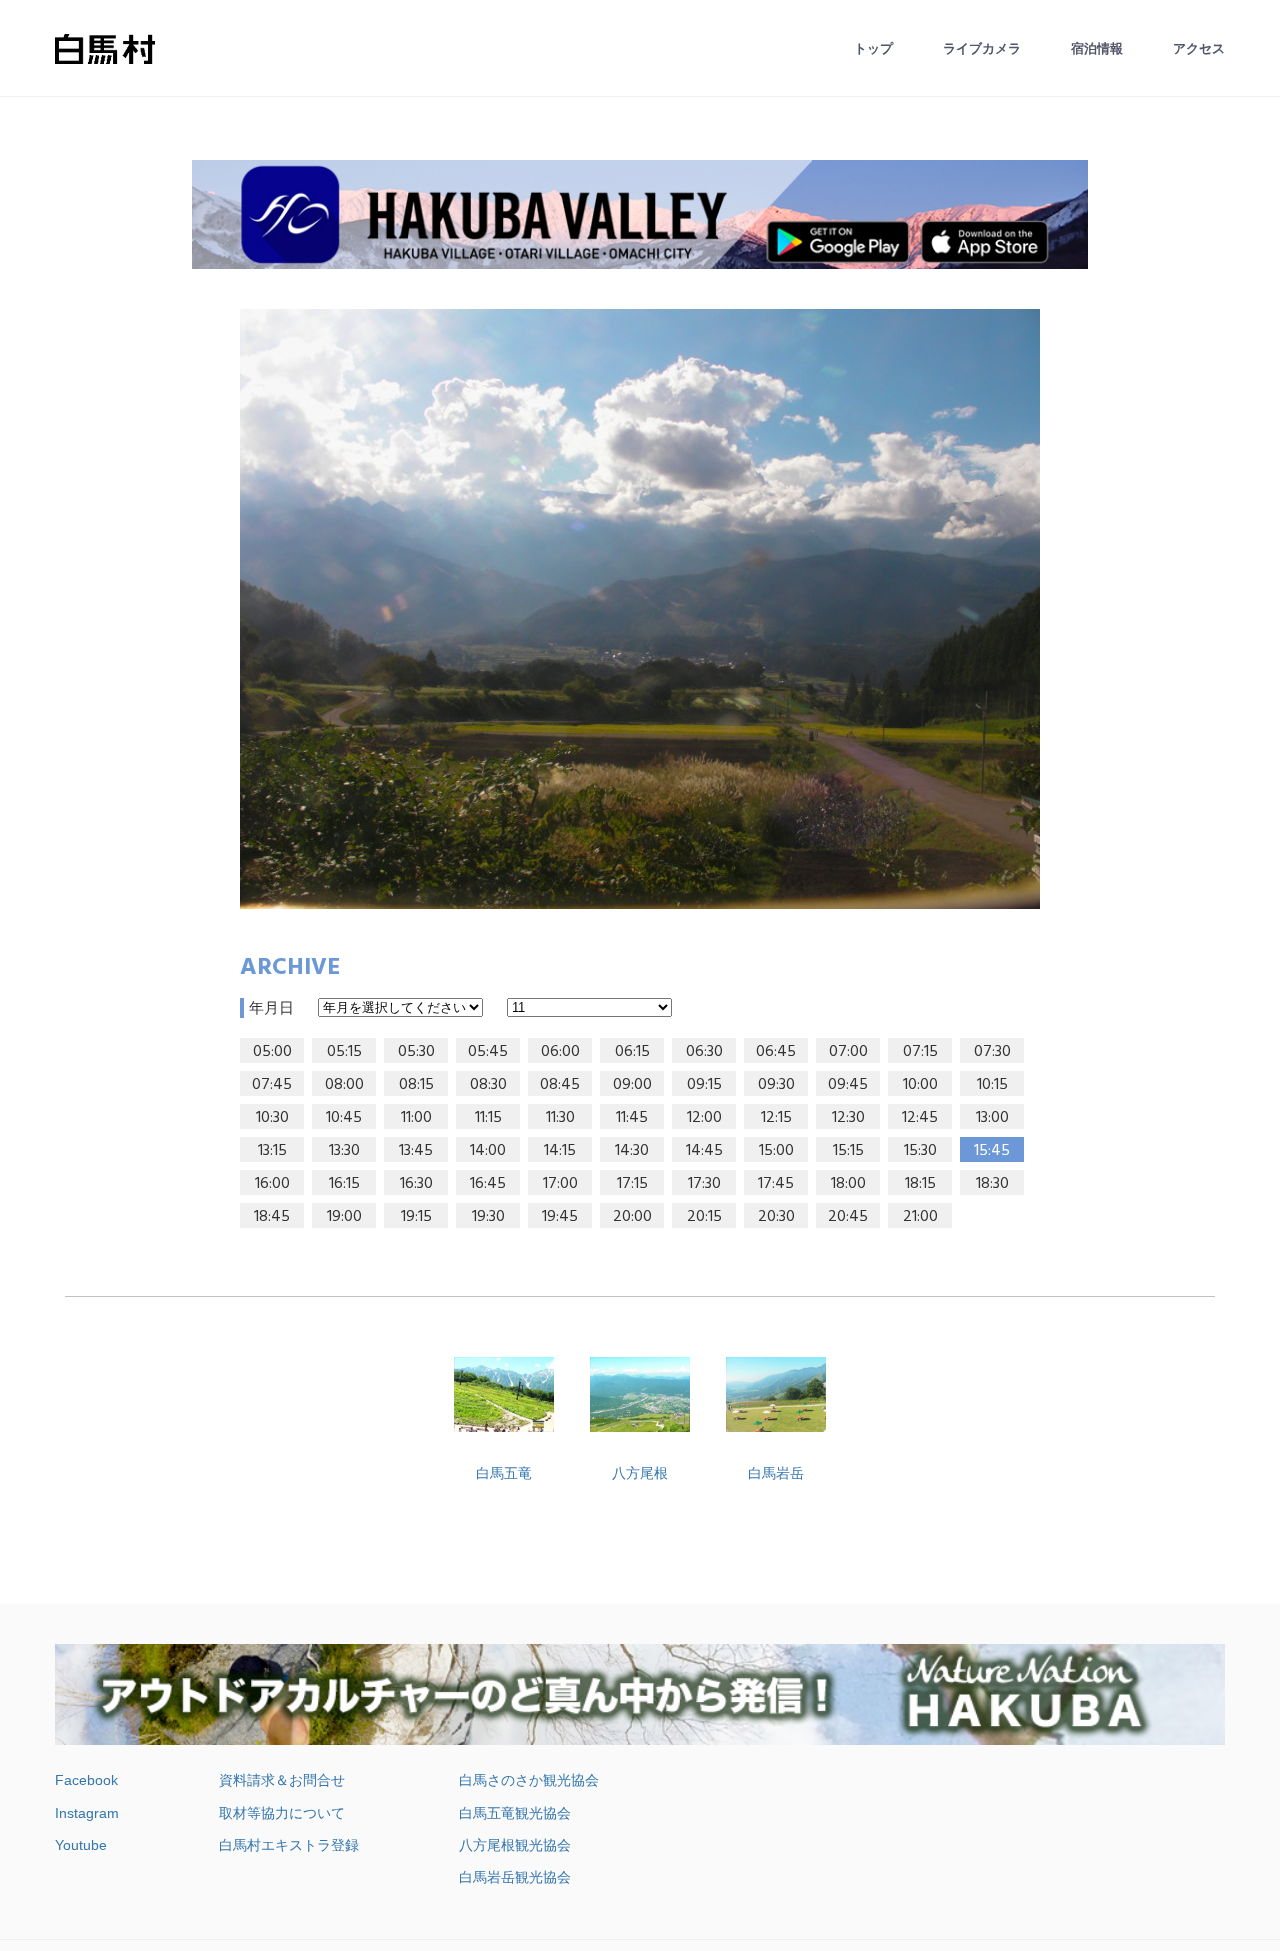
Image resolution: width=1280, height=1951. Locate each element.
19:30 (488, 1217)
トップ (873, 48)
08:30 (488, 1085)
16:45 (488, 1184)
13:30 (344, 1151)
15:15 (848, 1151)
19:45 (560, 1217)
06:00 (560, 1052)
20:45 (848, 1217)
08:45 (560, 1085)
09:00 (632, 1085)
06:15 (632, 1052)
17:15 (632, 1184)
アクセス (1199, 48)
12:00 (704, 1118)
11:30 (560, 1118)
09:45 (848, 1085)
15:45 (992, 1151)
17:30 (704, 1184)
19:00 (344, 1217)
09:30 (776, 1085)
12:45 (920, 1118)
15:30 (920, 1151)
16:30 (416, 1184)
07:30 (992, 1052)
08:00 (344, 1085)
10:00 (920, 1085)
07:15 (920, 1052)
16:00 (272, 1184)
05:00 (272, 1052)
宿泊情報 (1097, 48)
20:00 (632, 1217)
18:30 (992, 1184)
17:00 (560, 1184)
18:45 (272, 1217)
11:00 (416, 1118)
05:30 (416, 1052)
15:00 (776, 1151)
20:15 (704, 1217)
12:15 (776, 1118)
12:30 (848, 1118)
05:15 (344, 1052)
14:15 (560, 1151)
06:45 (776, 1052)
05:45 (488, 1052)
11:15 (488, 1118)
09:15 (704, 1085)
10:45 (344, 1118)
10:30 (272, 1118)
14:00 (488, 1151)
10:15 (992, 1085)
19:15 (416, 1217)
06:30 (704, 1052)
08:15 (416, 1085)
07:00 (848, 1052)
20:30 (776, 1217)
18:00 (848, 1184)
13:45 (416, 1151)
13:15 (272, 1151)
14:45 (704, 1151)
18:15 (920, 1184)
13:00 (992, 1118)
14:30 (632, 1151)
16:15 (344, 1184)
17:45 (776, 1184)
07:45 (272, 1085)
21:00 (920, 1217)
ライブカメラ (982, 48)
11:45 (632, 1118)
